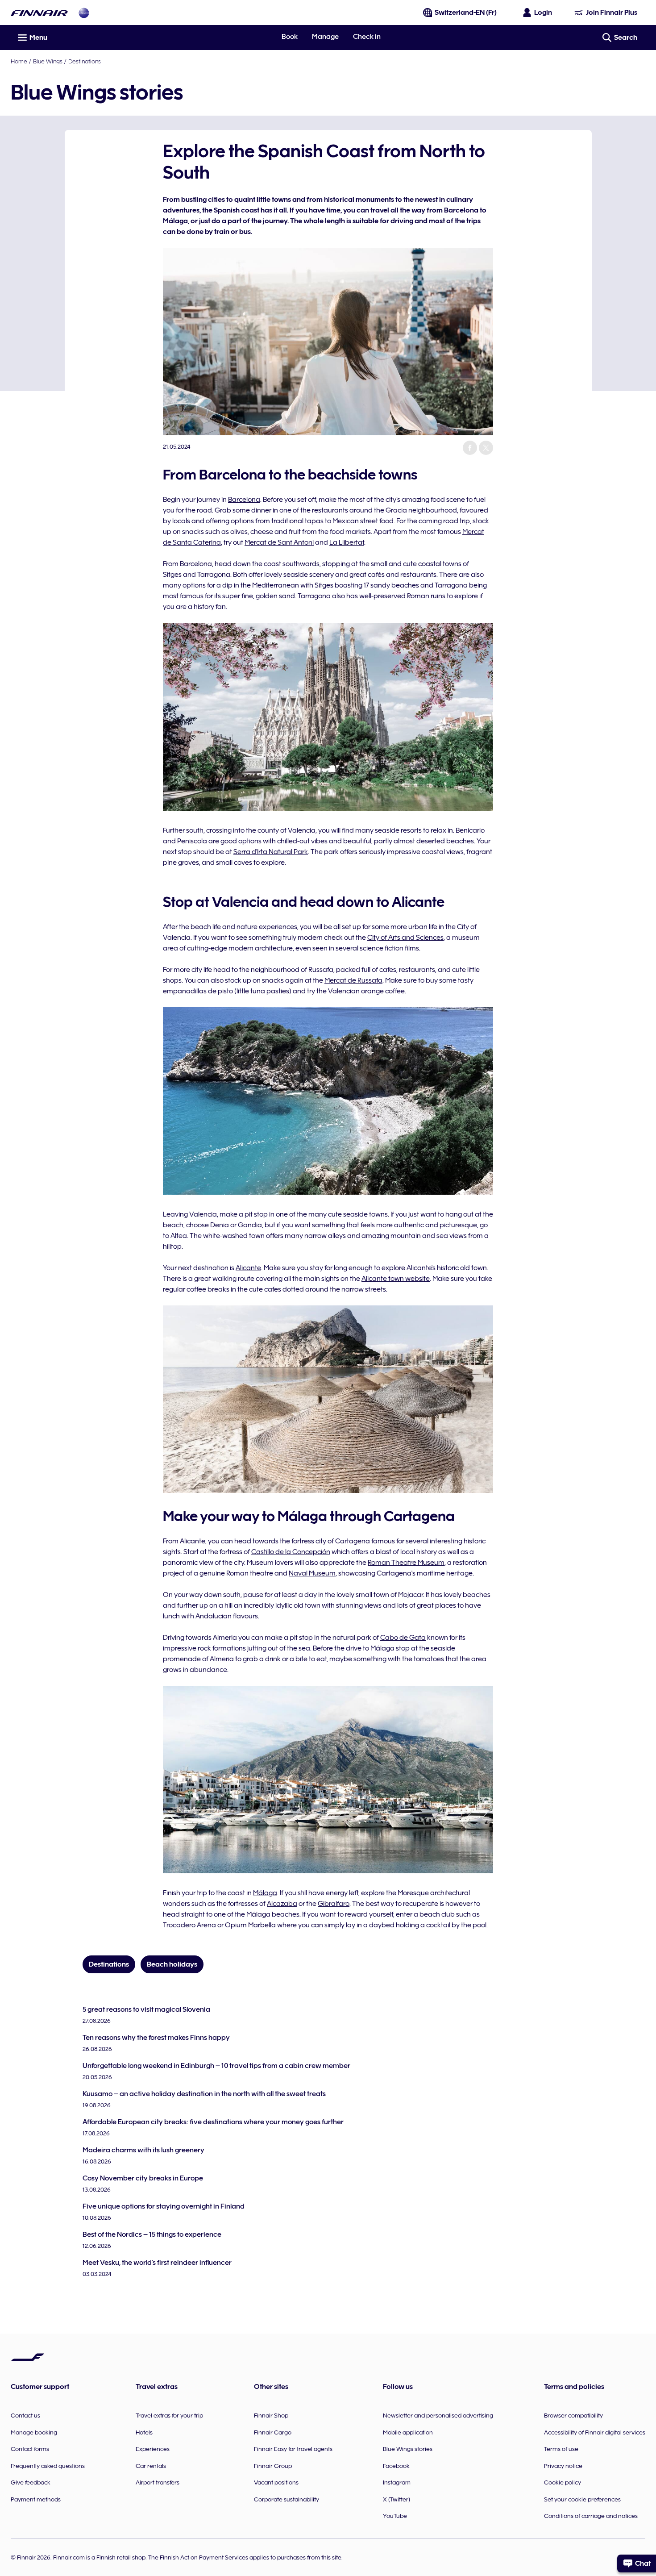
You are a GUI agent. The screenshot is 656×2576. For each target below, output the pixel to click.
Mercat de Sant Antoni (279, 542)
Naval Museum (312, 1573)
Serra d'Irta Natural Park (271, 852)
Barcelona (244, 500)
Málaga (265, 1893)
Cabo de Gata (403, 1638)
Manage (325, 37)
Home (19, 61)
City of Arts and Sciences (405, 938)
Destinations (85, 61)
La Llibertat (347, 542)
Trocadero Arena (189, 1925)
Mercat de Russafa (353, 980)
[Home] (39, 13)
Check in (367, 37)
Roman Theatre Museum (406, 1563)
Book (290, 37)
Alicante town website (396, 1279)
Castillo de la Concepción (291, 1552)
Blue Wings (48, 61)
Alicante (248, 1268)
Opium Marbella (250, 1925)
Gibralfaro (334, 1904)
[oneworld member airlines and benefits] (84, 13)
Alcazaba (282, 1904)
